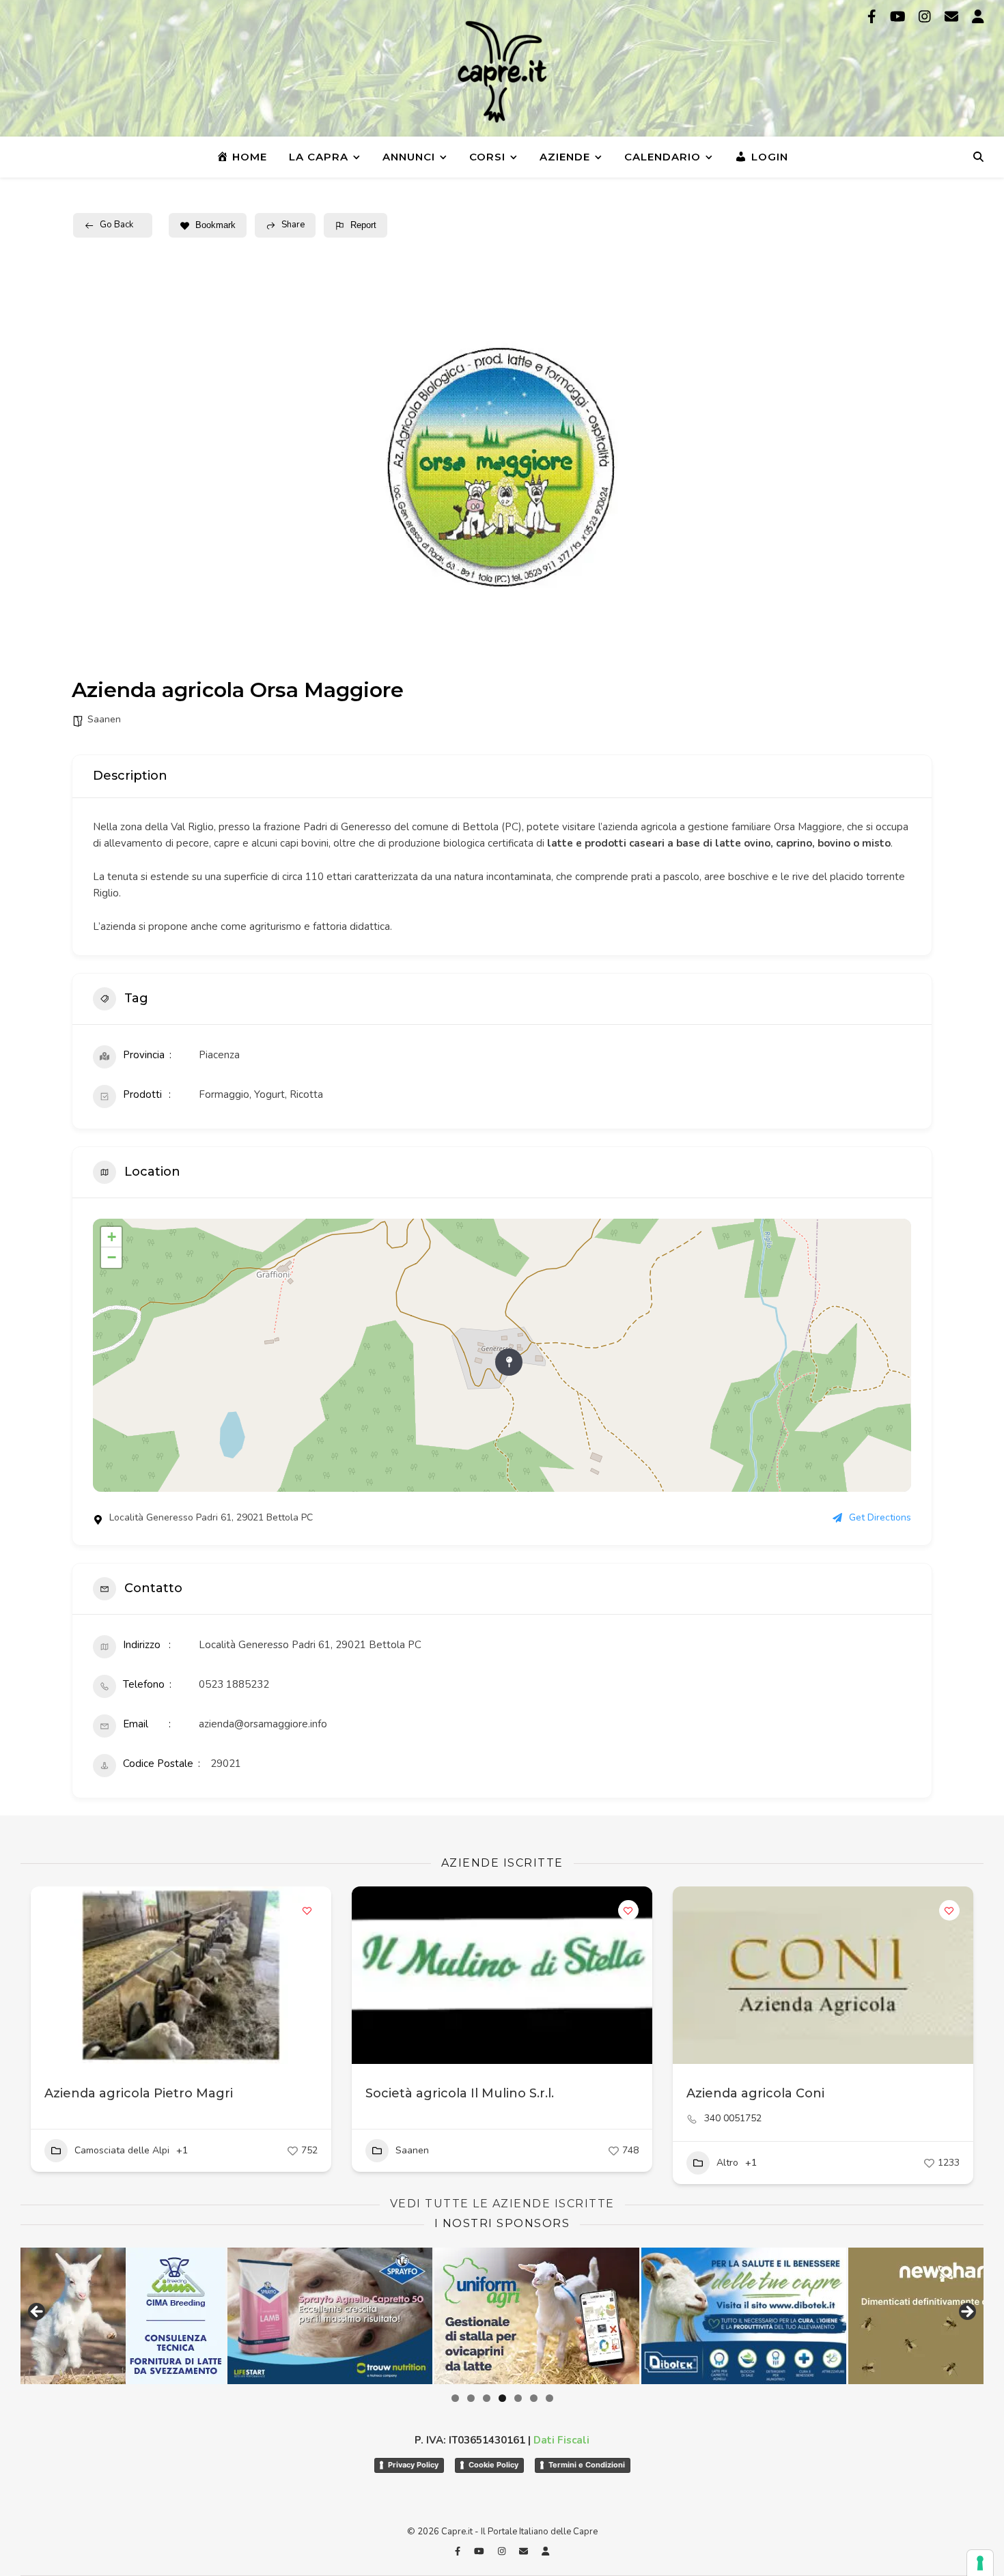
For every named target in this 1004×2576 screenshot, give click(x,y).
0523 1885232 (234, 1684)
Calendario (663, 157)
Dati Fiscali (561, 2440)
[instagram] (926, 17)
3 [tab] (487, 2398)
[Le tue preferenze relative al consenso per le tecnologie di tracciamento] (980, 2563)
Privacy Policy (413, 2465)
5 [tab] (518, 2398)
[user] (978, 17)
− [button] (112, 1257)
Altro (727, 2163)
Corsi (487, 157)
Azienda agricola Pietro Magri (139, 2093)
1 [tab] (455, 2398)
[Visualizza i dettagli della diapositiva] (284, 2316)
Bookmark (215, 225)
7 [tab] (549, 2398)
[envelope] (953, 17)
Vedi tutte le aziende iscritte (502, 2204)
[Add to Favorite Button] (307, 1910)
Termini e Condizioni (587, 2465)
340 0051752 (733, 2119)
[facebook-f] (874, 17)
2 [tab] (471, 2398)
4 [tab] (502, 2398)
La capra (319, 157)
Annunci (409, 157)
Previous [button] (38, 2312)
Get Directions (880, 1518)
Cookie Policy (493, 2465)
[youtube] (900, 17)
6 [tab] (534, 2398)
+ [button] (112, 1237)
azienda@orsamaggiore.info (263, 1724)
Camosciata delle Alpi (122, 2150)
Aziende (565, 157)
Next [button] (966, 2312)
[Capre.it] (502, 72)
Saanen (104, 719)
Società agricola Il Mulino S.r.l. (460, 2093)
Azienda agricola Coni (755, 2093)
